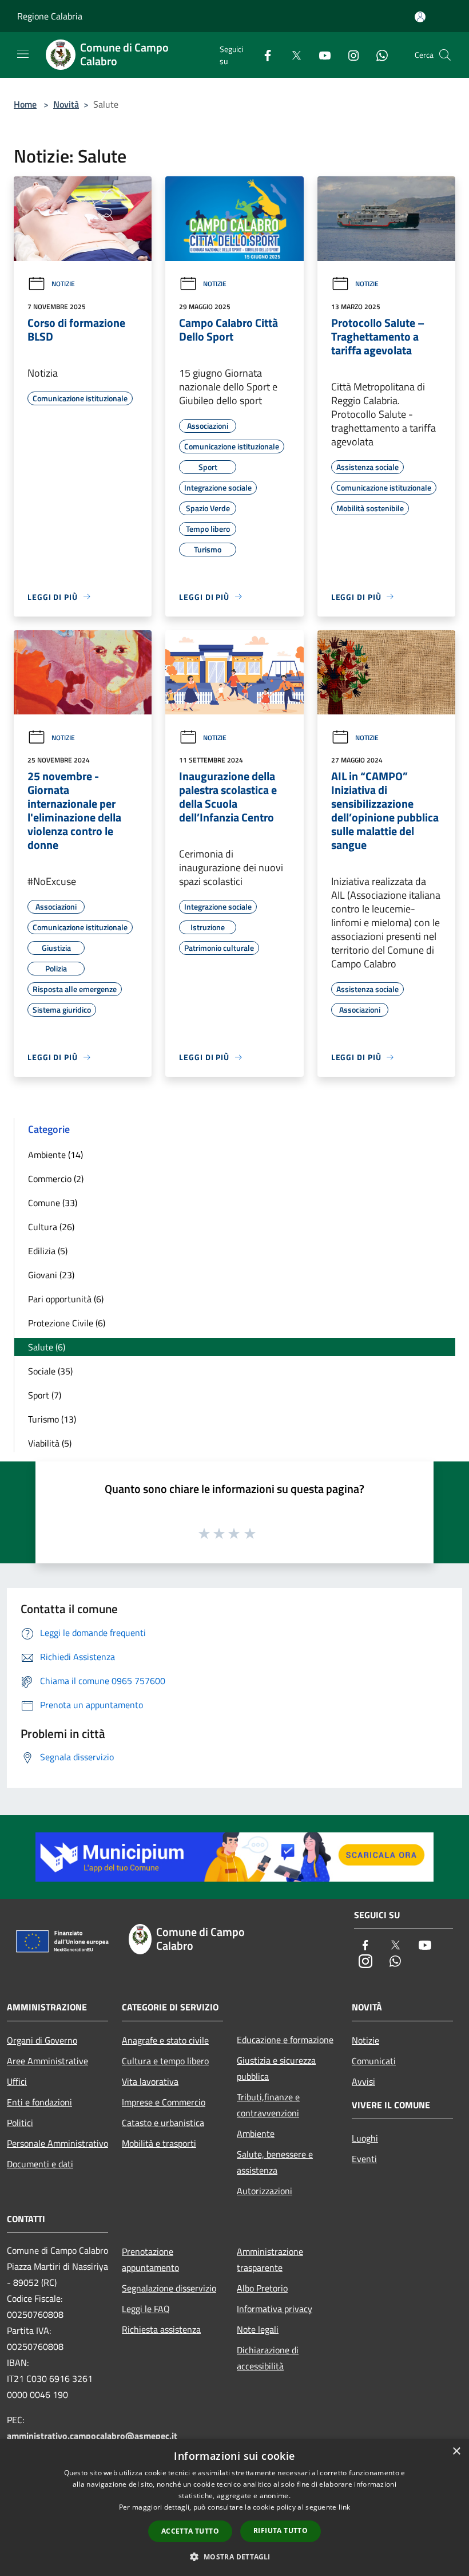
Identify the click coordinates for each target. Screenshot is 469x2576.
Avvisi (363, 2081)
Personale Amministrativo (57, 2143)
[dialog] (234, 2508)
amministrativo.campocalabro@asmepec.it (92, 2436)
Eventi (364, 2159)
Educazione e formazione (285, 2040)
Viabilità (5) (50, 1443)
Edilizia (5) (48, 1251)
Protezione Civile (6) (67, 1323)
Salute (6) (47, 1347)
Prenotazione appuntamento (150, 2259)
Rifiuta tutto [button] (281, 2530)
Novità (66, 104)
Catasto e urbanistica (163, 2123)
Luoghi (365, 2138)
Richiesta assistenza (161, 2329)
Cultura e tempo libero (165, 2061)
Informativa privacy (275, 2309)
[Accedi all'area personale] (420, 17)
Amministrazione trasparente (270, 2259)
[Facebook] (263, 55)
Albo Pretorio (262, 2288)
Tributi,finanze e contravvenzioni (268, 2105)
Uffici (17, 2081)
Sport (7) (45, 1395)
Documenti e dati (40, 2164)
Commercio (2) (56, 1179)
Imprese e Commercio (164, 2102)
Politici (20, 2123)
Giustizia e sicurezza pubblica (276, 2068)
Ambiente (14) (55, 1155)
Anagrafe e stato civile (165, 2040)
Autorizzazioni (265, 2191)
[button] (234, 2557)
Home (25, 104)
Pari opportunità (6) (66, 1299)
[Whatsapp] (377, 55)
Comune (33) (53, 1203)
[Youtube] (320, 55)
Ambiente (256, 2134)
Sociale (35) (50, 1371)
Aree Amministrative (47, 2061)
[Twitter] (292, 55)
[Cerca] (445, 55)
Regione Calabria (50, 16)
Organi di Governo (42, 2040)
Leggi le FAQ (146, 2309)
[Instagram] (349, 55)
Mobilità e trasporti (159, 2143)
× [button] (456, 2451)
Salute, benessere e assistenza (275, 2162)
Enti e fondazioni (39, 2102)
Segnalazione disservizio (169, 2288)
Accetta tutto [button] (190, 2531)
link (344, 2507)
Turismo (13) (52, 1419)
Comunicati (374, 2061)
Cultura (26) (51, 1227)
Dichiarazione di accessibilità (268, 2358)
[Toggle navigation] (23, 54)
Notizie (63, 284)
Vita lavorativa (150, 2081)
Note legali (258, 2329)
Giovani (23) (51, 1275)
